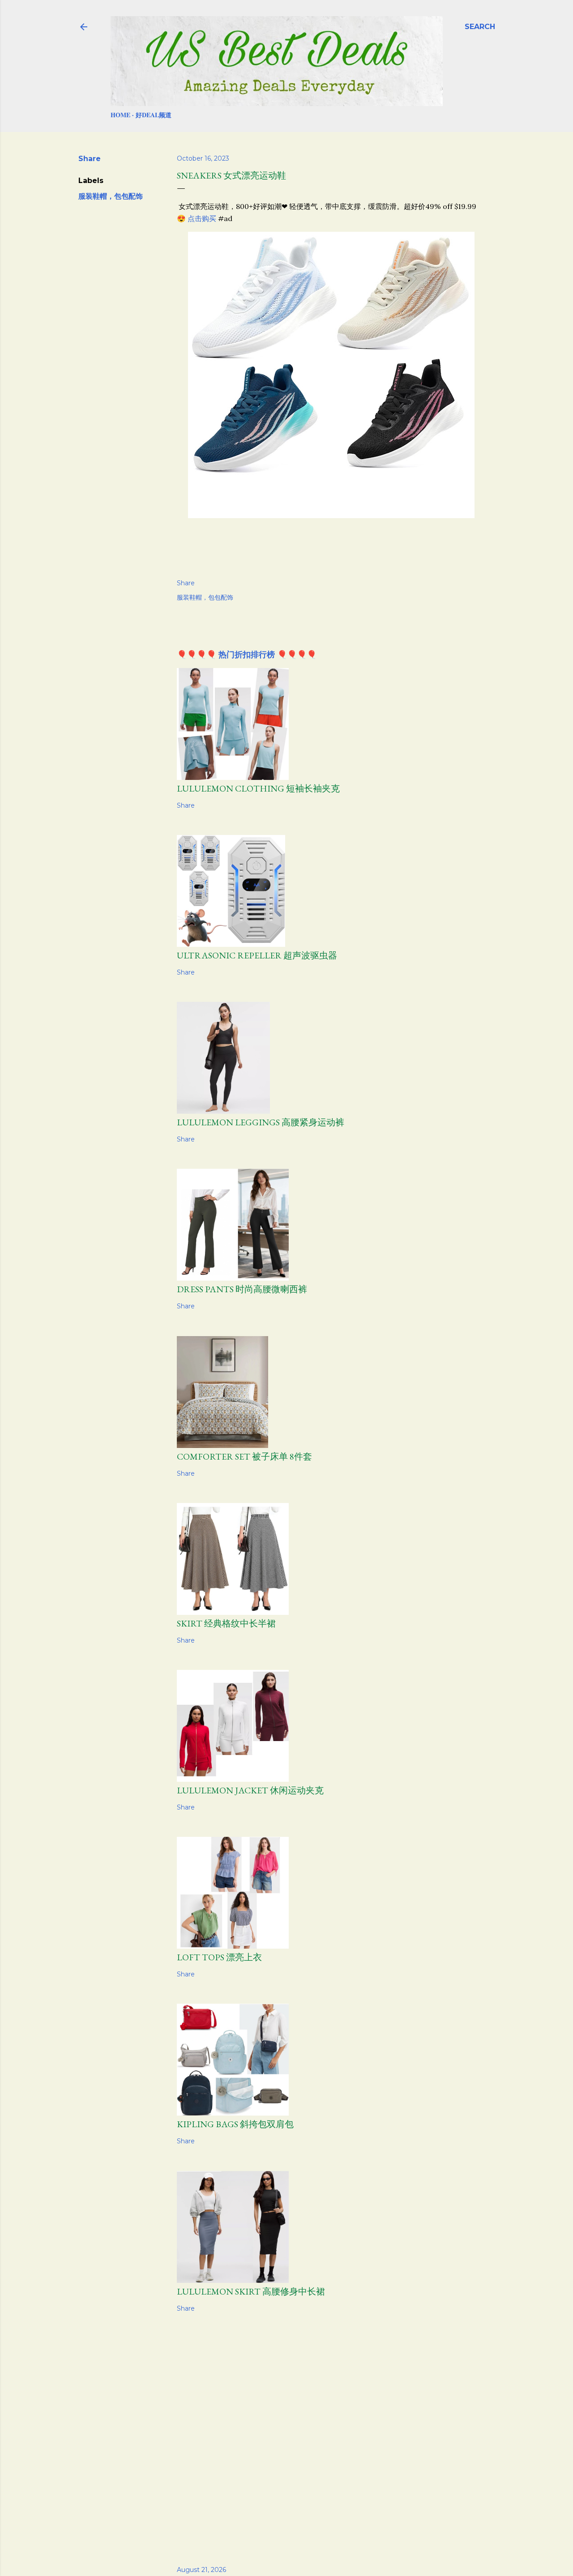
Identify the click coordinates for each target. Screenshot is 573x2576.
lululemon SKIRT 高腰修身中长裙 (251, 2291)
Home (120, 115)
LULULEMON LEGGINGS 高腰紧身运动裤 (261, 1122)
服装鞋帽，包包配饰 (111, 196)
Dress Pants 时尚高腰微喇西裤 (242, 1289)
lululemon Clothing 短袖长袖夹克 (258, 788)
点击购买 (202, 218)
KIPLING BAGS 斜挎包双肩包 (235, 2124)
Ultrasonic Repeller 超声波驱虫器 (257, 955)
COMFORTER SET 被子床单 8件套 (244, 1456)
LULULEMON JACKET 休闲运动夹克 (250, 1790)
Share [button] (90, 159)
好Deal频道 (154, 115)
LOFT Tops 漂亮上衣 (219, 1957)
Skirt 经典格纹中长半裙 (226, 1623)
